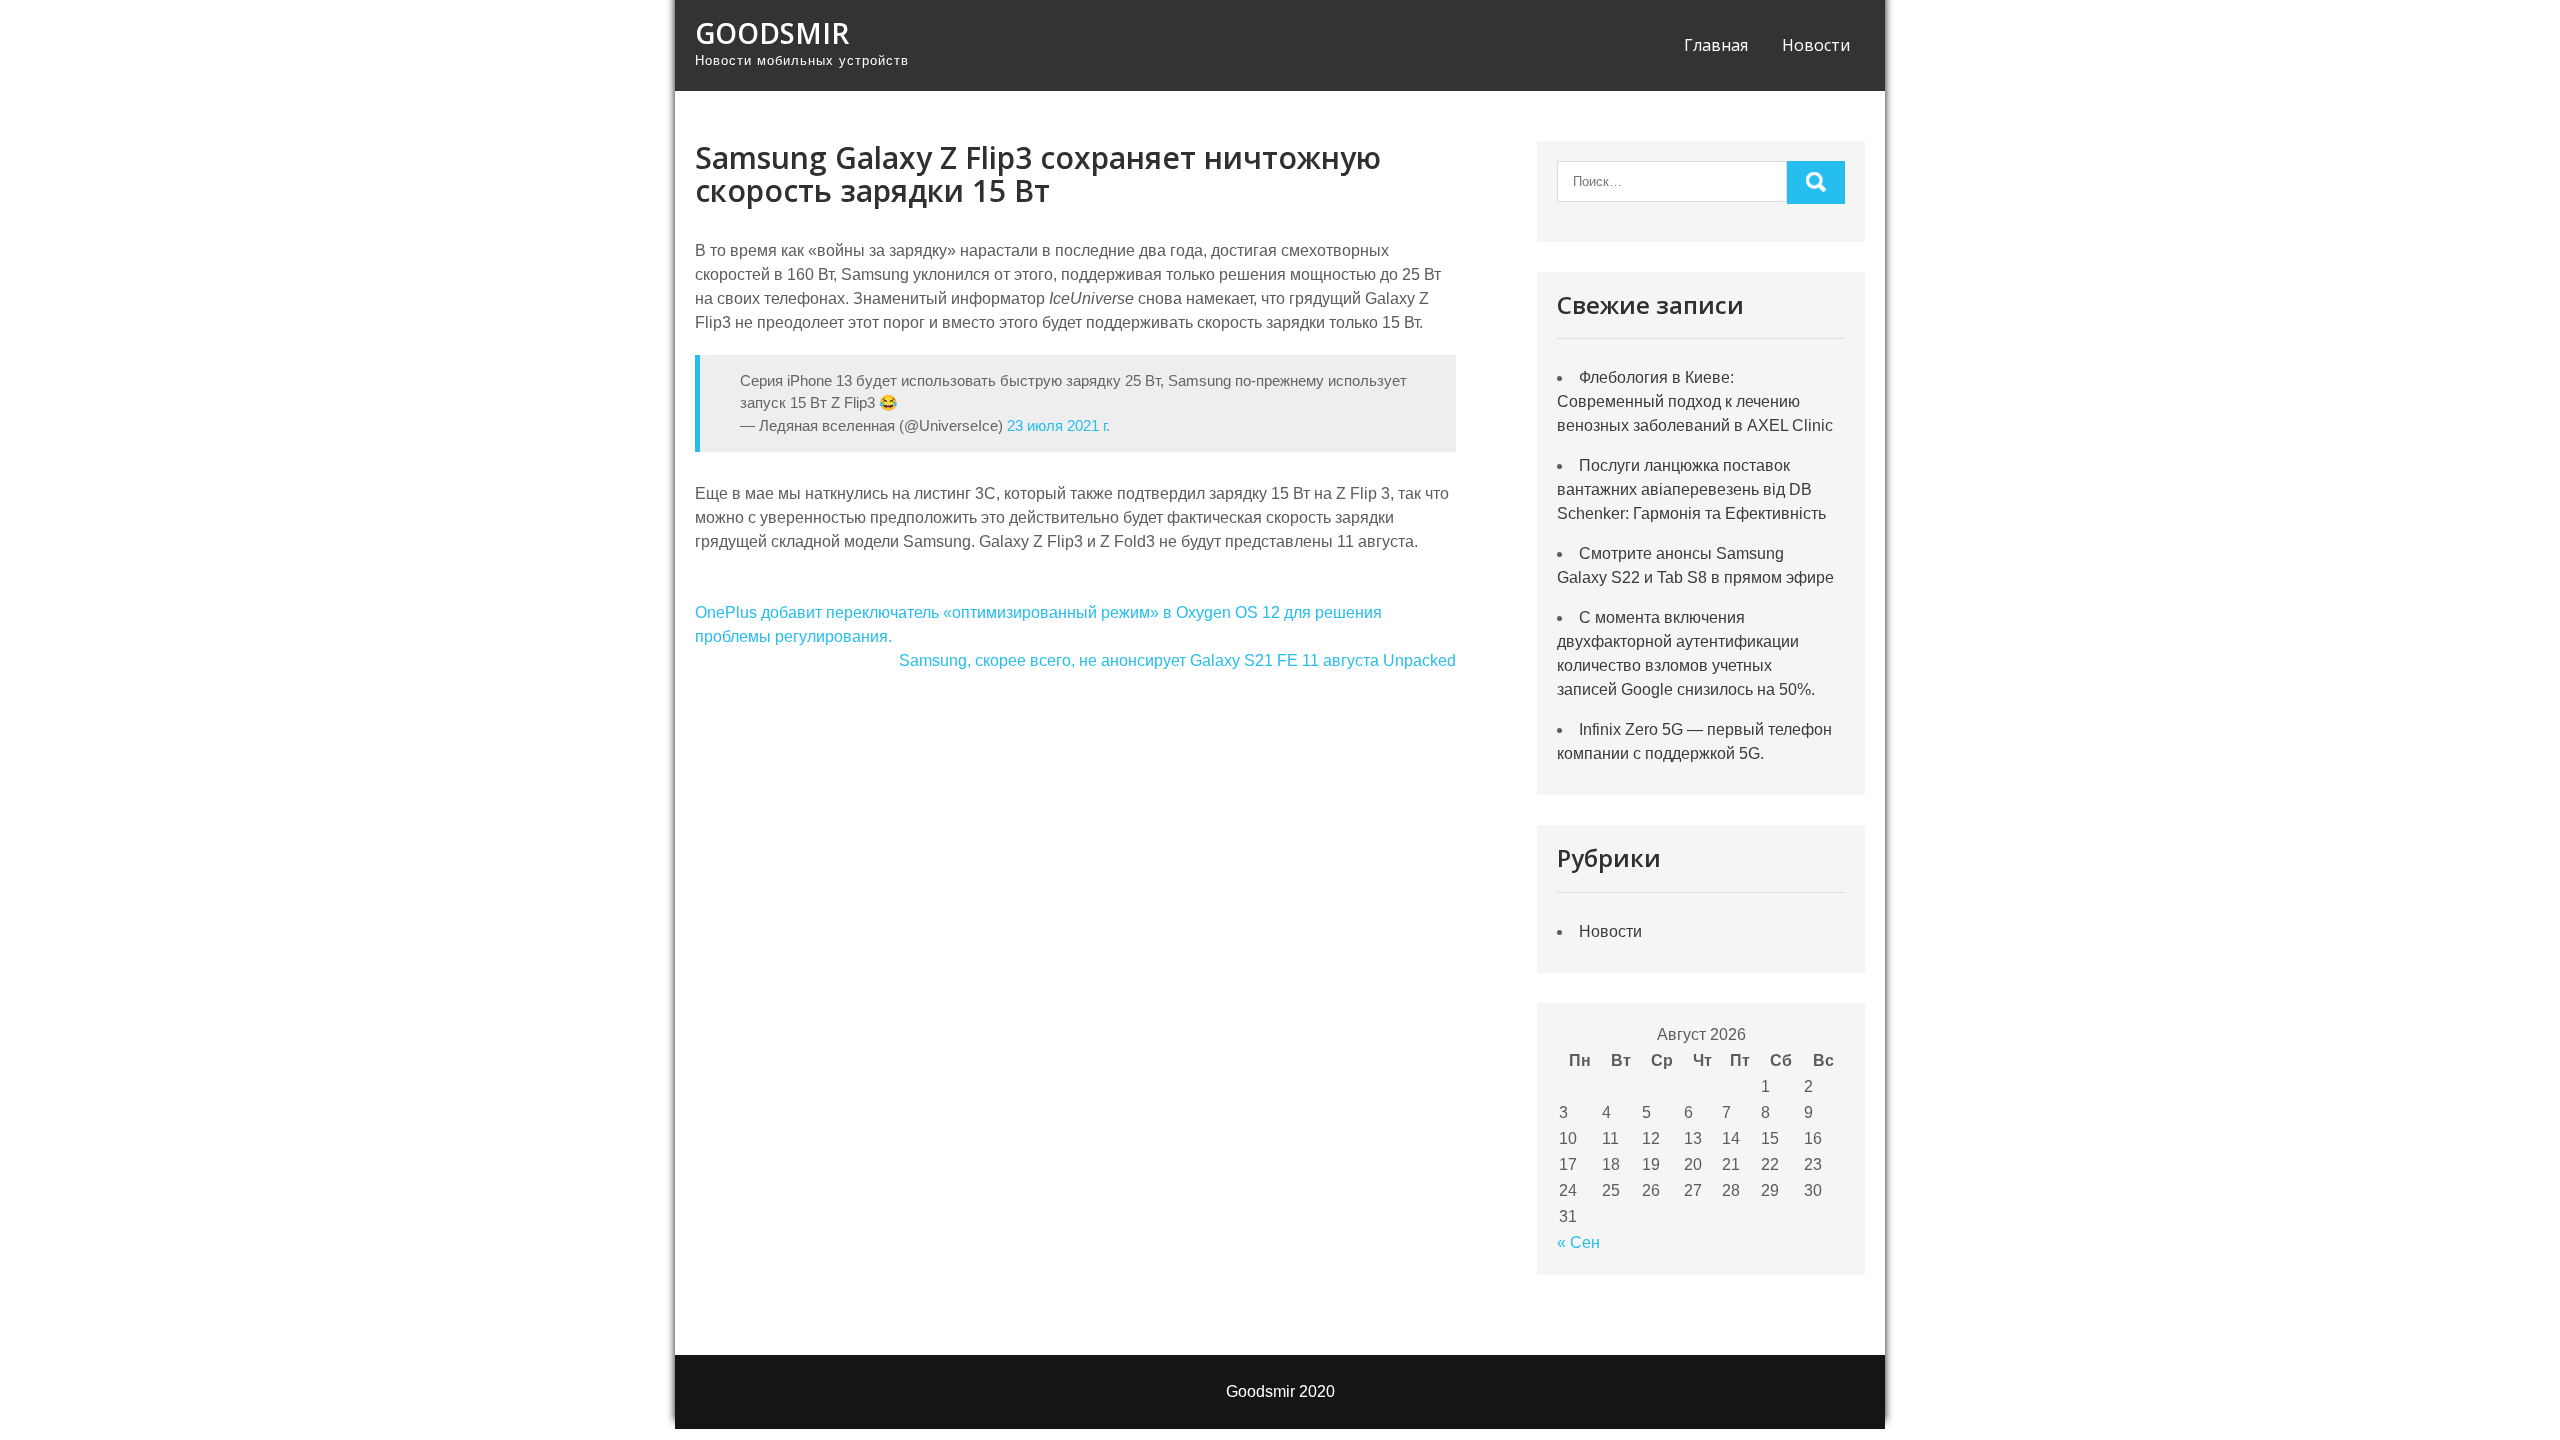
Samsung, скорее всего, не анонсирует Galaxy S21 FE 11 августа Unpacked (1177, 660)
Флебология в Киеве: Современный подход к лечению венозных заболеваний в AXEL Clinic (1695, 401)
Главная (1716, 45)
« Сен (1578, 1242)
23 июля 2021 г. (1058, 425)
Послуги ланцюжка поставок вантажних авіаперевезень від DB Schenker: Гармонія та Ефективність (1691, 489)
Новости (1816, 45)
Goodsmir (772, 33)
